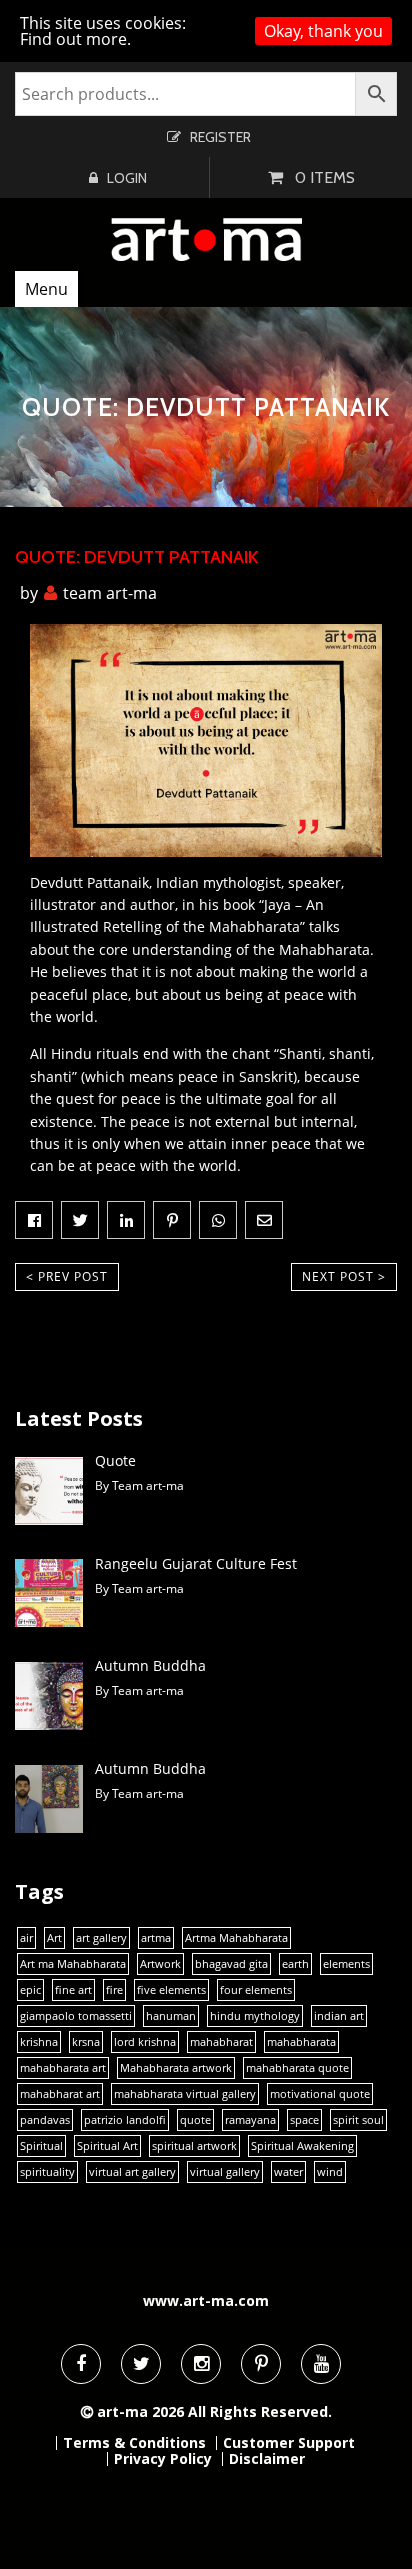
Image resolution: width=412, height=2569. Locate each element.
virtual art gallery (132, 2172)
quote (195, 2120)
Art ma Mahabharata (73, 1964)
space (304, 2120)
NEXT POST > (344, 1276)
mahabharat (221, 2042)
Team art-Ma (110, 593)
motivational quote (320, 2094)
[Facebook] (81, 2364)
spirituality (47, 2172)
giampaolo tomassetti (76, 2016)
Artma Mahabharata (236, 1938)
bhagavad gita (231, 1964)
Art (54, 1938)
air (26, 1938)
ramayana (250, 2120)
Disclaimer (267, 2459)
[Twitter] (141, 2364)
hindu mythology (255, 2016)
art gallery (101, 1938)
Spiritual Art (107, 2146)
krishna (39, 2042)
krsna (86, 2042)
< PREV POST (67, 1276)
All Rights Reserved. (260, 2411)
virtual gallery (225, 2172)
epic (30, 1990)
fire (114, 1990)
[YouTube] (321, 2364)
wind (330, 2172)
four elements (256, 1990)
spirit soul (358, 2120)
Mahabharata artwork (176, 2068)
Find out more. (75, 39)
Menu (46, 289)
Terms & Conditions (134, 2443)
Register (220, 137)
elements (346, 1964)
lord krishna (145, 2042)
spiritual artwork (194, 2146)
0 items (325, 177)
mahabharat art (60, 2094)
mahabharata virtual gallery (185, 2094)
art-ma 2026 (140, 2411)
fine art (73, 1990)
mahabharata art (63, 2068)
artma (156, 1938)
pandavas (45, 2120)
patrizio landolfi (125, 2120)
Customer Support (289, 2443)
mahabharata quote (297, 2068)
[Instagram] (201, 2364)
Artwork (160, 1964)
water (288, 2172)
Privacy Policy (163, 2459)
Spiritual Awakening (302, 2146)
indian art (339, 2016)
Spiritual (41, 2146)
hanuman (171, 2016)
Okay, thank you (323, 31)
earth (295, 1964)
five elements (171, 1990)
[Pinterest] (261, 2364)
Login (127, 178)
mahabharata (301, 2042)
